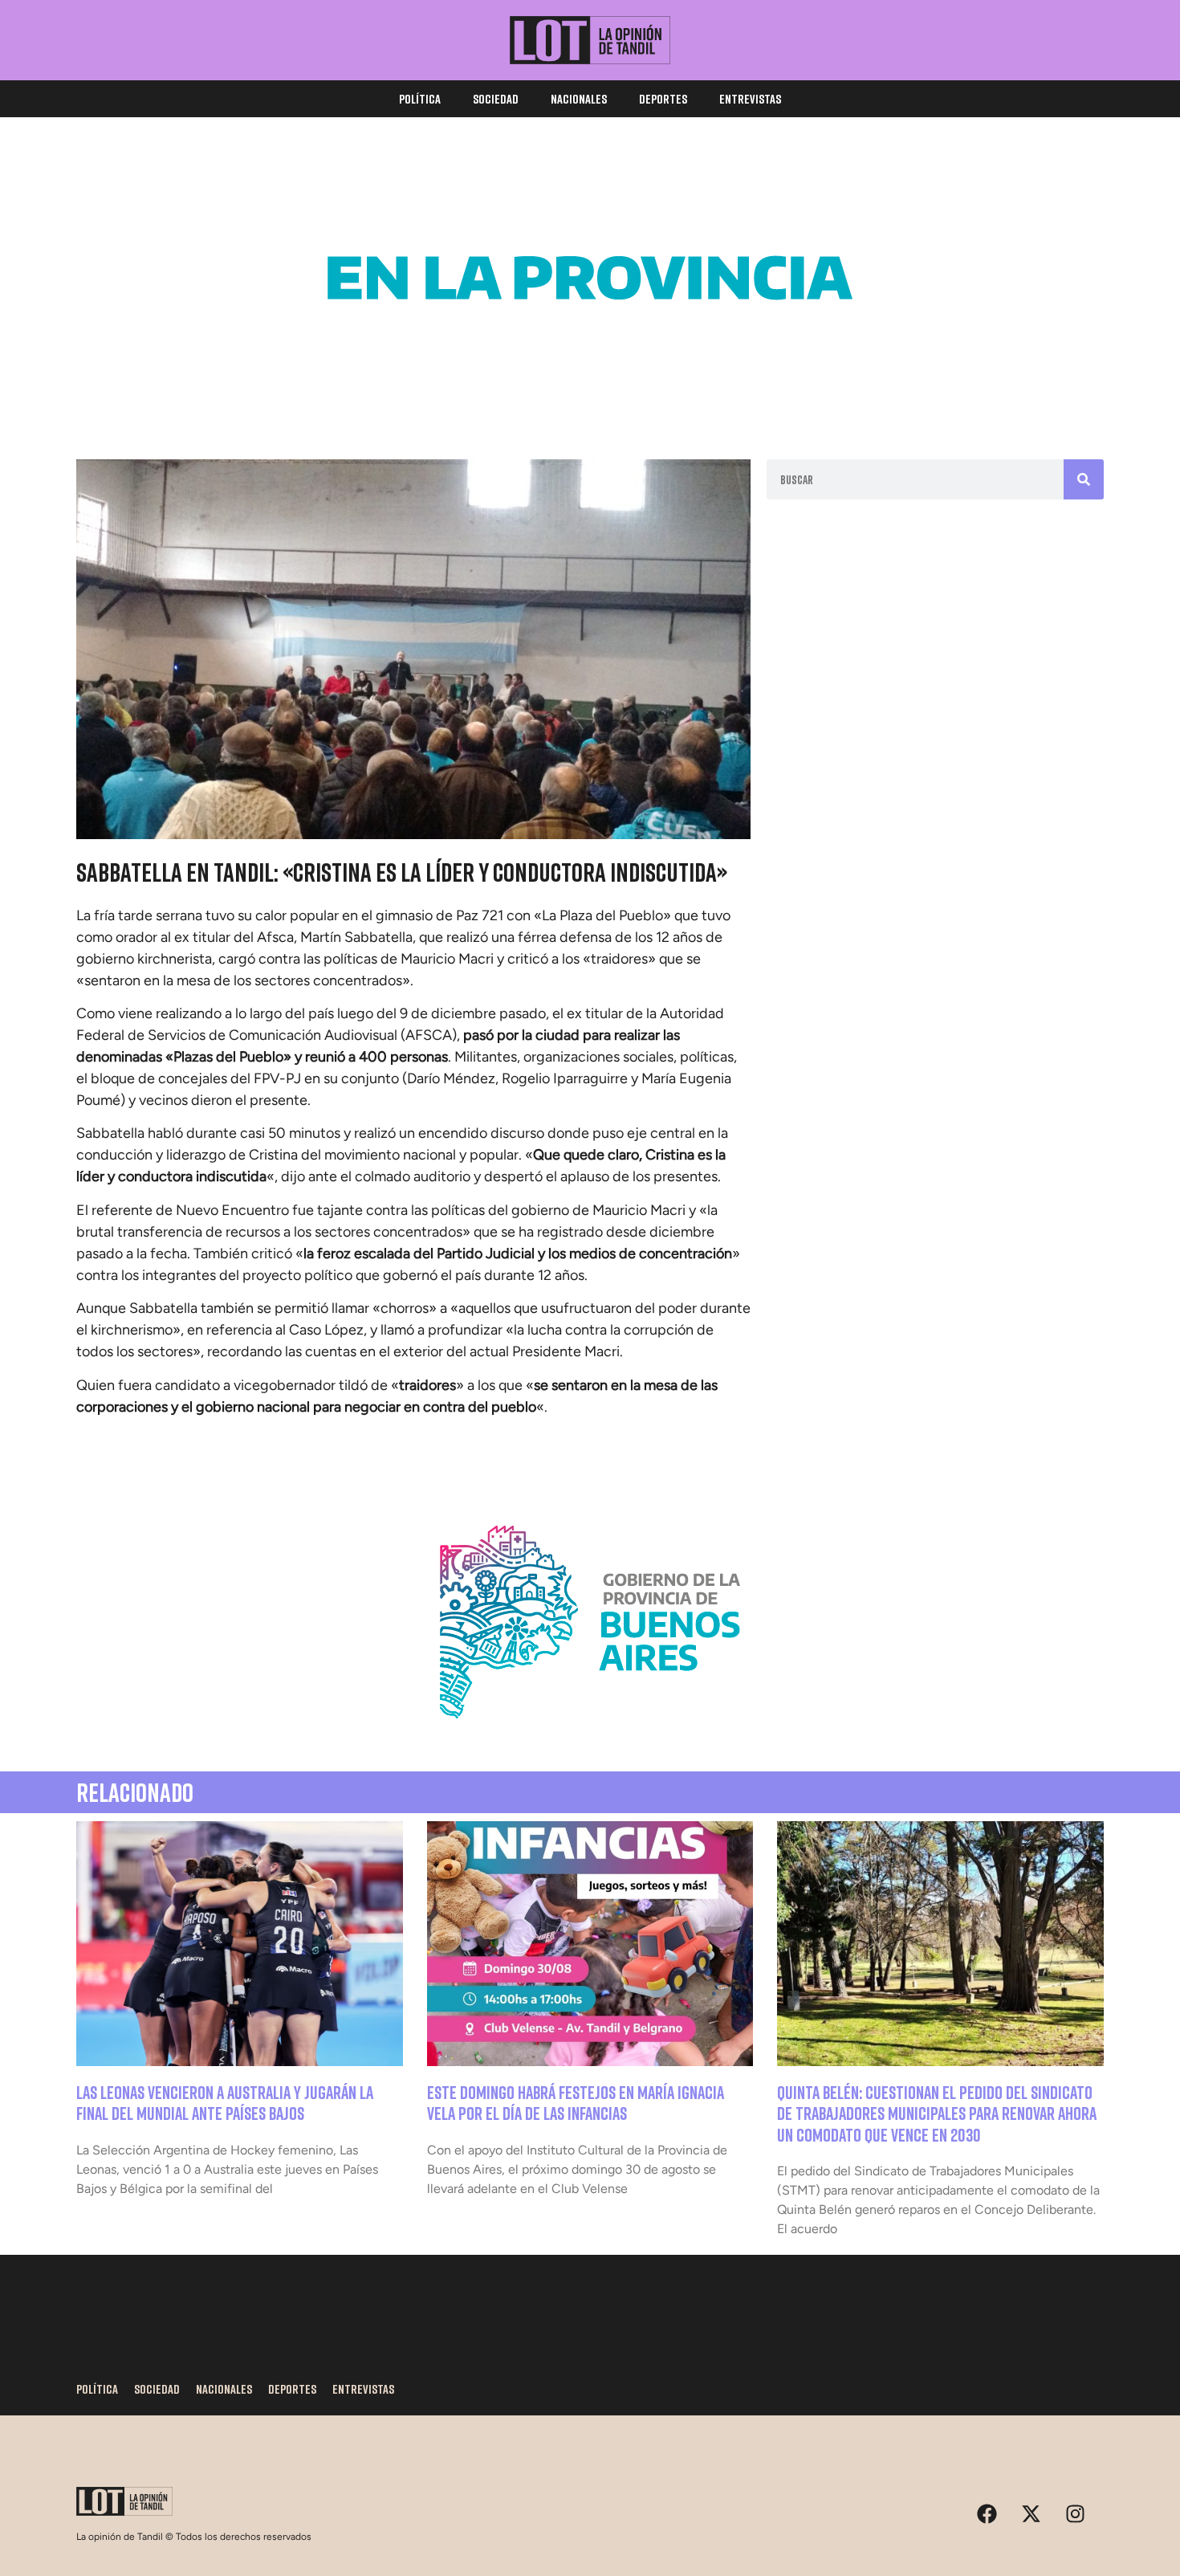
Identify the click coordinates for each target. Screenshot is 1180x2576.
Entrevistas (750, 99)
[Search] (1084, 479)
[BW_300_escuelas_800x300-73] (590, 393)
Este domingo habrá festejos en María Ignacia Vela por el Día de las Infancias (576, 2103)
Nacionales (579, 99)
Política (420, 99)
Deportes (663, 99)
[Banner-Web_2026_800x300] (590, 1738)
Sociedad (496, 99)
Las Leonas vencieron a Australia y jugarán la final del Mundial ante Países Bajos (225, 2103)
